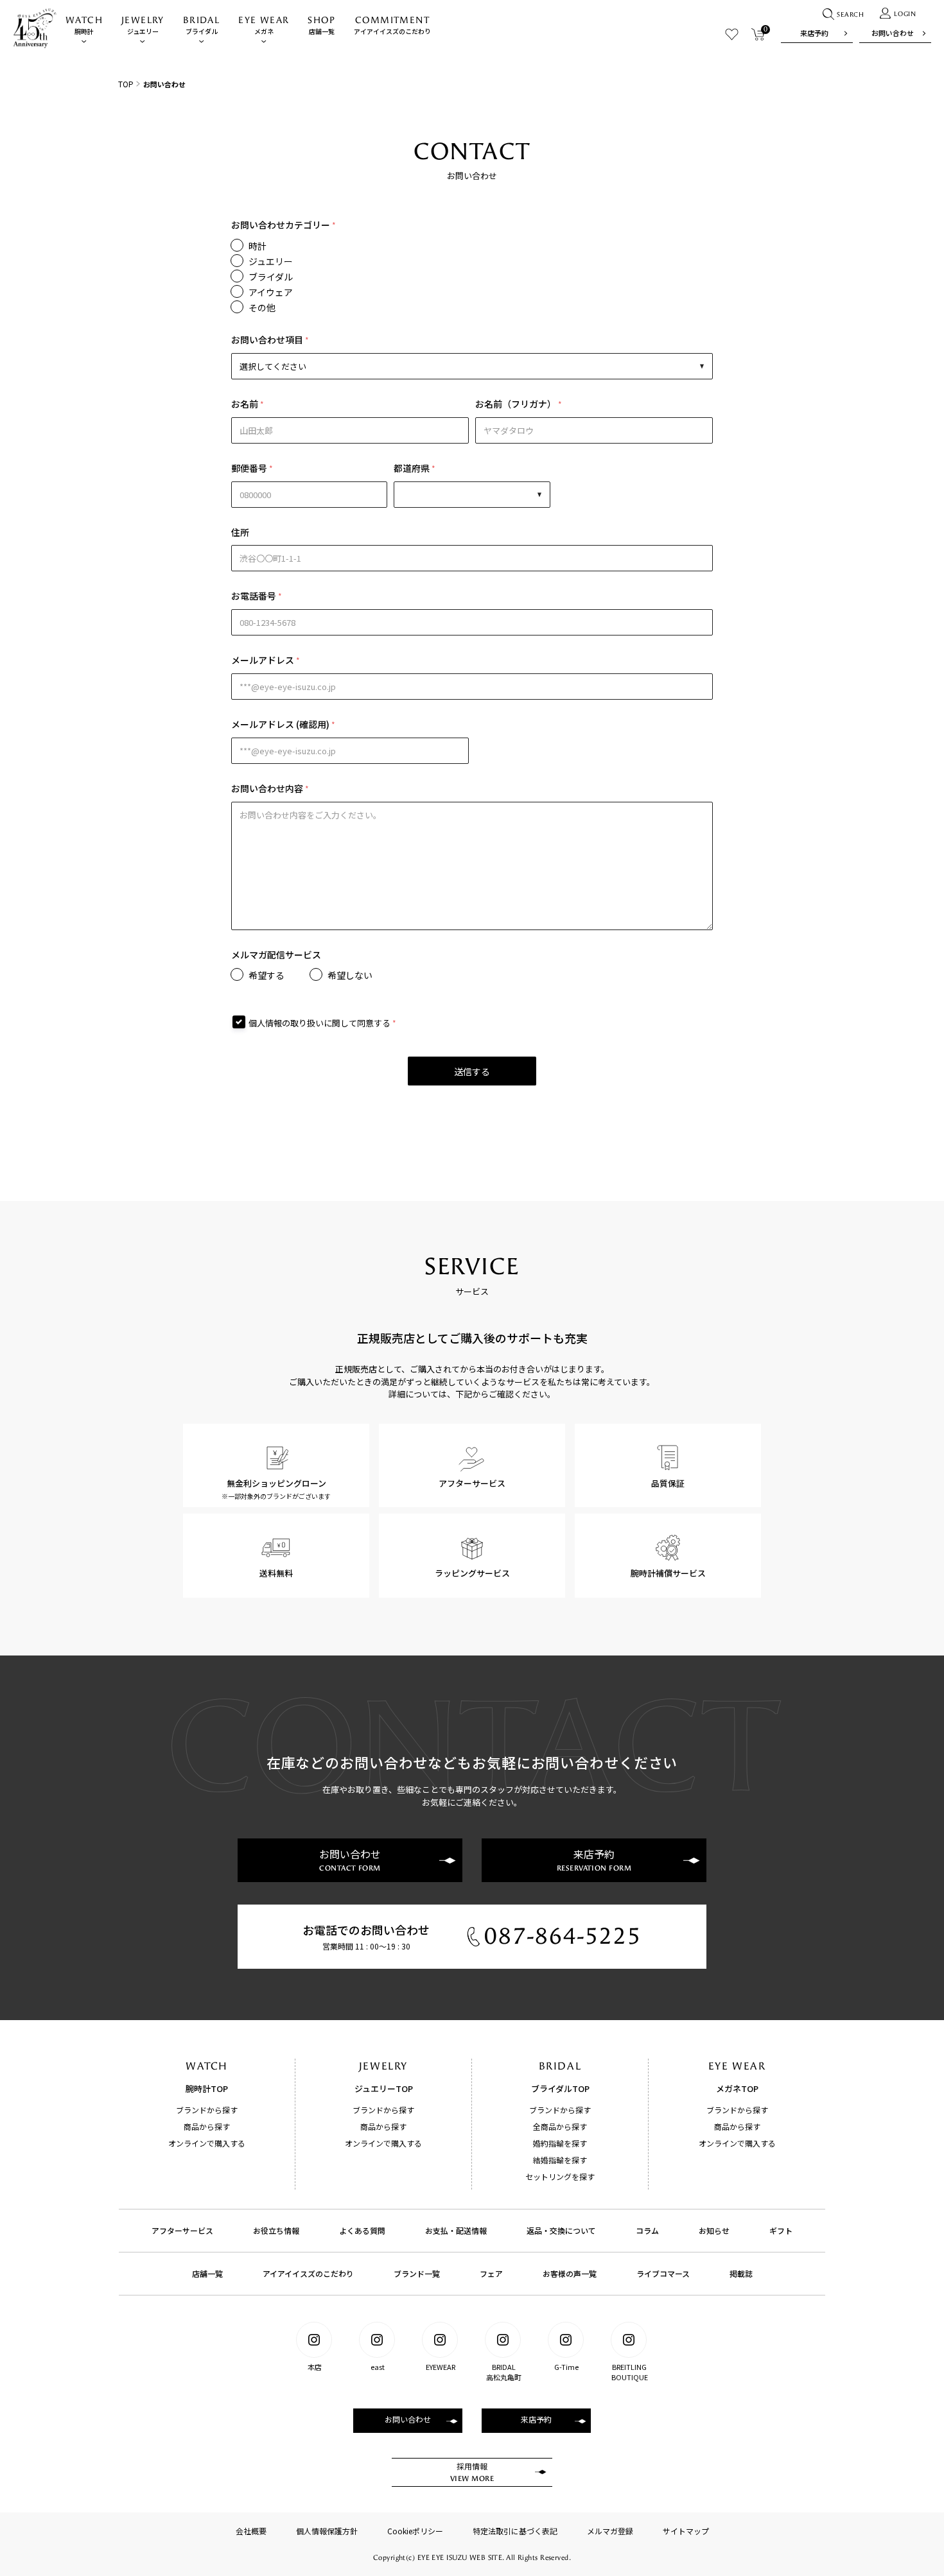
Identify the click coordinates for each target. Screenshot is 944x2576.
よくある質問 (362, 2230)
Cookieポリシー (415, 2531)
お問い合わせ (893, 33)
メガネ (264, 25)
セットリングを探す (560, 2176)
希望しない (350, 975)
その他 (262, 307)
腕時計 (84, 25)
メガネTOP (737, 2088)
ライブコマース (663, 2273)
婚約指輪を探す (560, 2143)
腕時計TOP (207, 2088)
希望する (267, 975)
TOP (126, 84)
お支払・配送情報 (456, 2230)
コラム (647, 2230)
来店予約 (814, 33)
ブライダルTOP (560, 2088)
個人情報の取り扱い (286, 1023)
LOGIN (905, 14)
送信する (472, 1071)
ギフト (781, 2230)
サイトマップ (686, 2531)
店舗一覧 (321, 25)
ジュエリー (143, 25)
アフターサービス (182, 2230)
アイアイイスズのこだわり (392, 25)
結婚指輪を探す (560, 2160)
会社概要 (251, 2531)
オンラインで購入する (207, 2143)
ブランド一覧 (417, 2273)
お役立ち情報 (276, 2230)
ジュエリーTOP (384, 2088)
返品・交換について (561, 2230)
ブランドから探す (207, 2110)
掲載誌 (741, 2273)
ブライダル (201, 25)
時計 (258, 246)
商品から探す (207, 2126)
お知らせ (714, 2230)
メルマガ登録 (610, 2531)
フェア (491, 2273)
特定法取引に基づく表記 (515, 2531)
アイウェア (271, 292)
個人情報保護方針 (327, 2531)
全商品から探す (560, 2126)
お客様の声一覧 (570, 2273)
